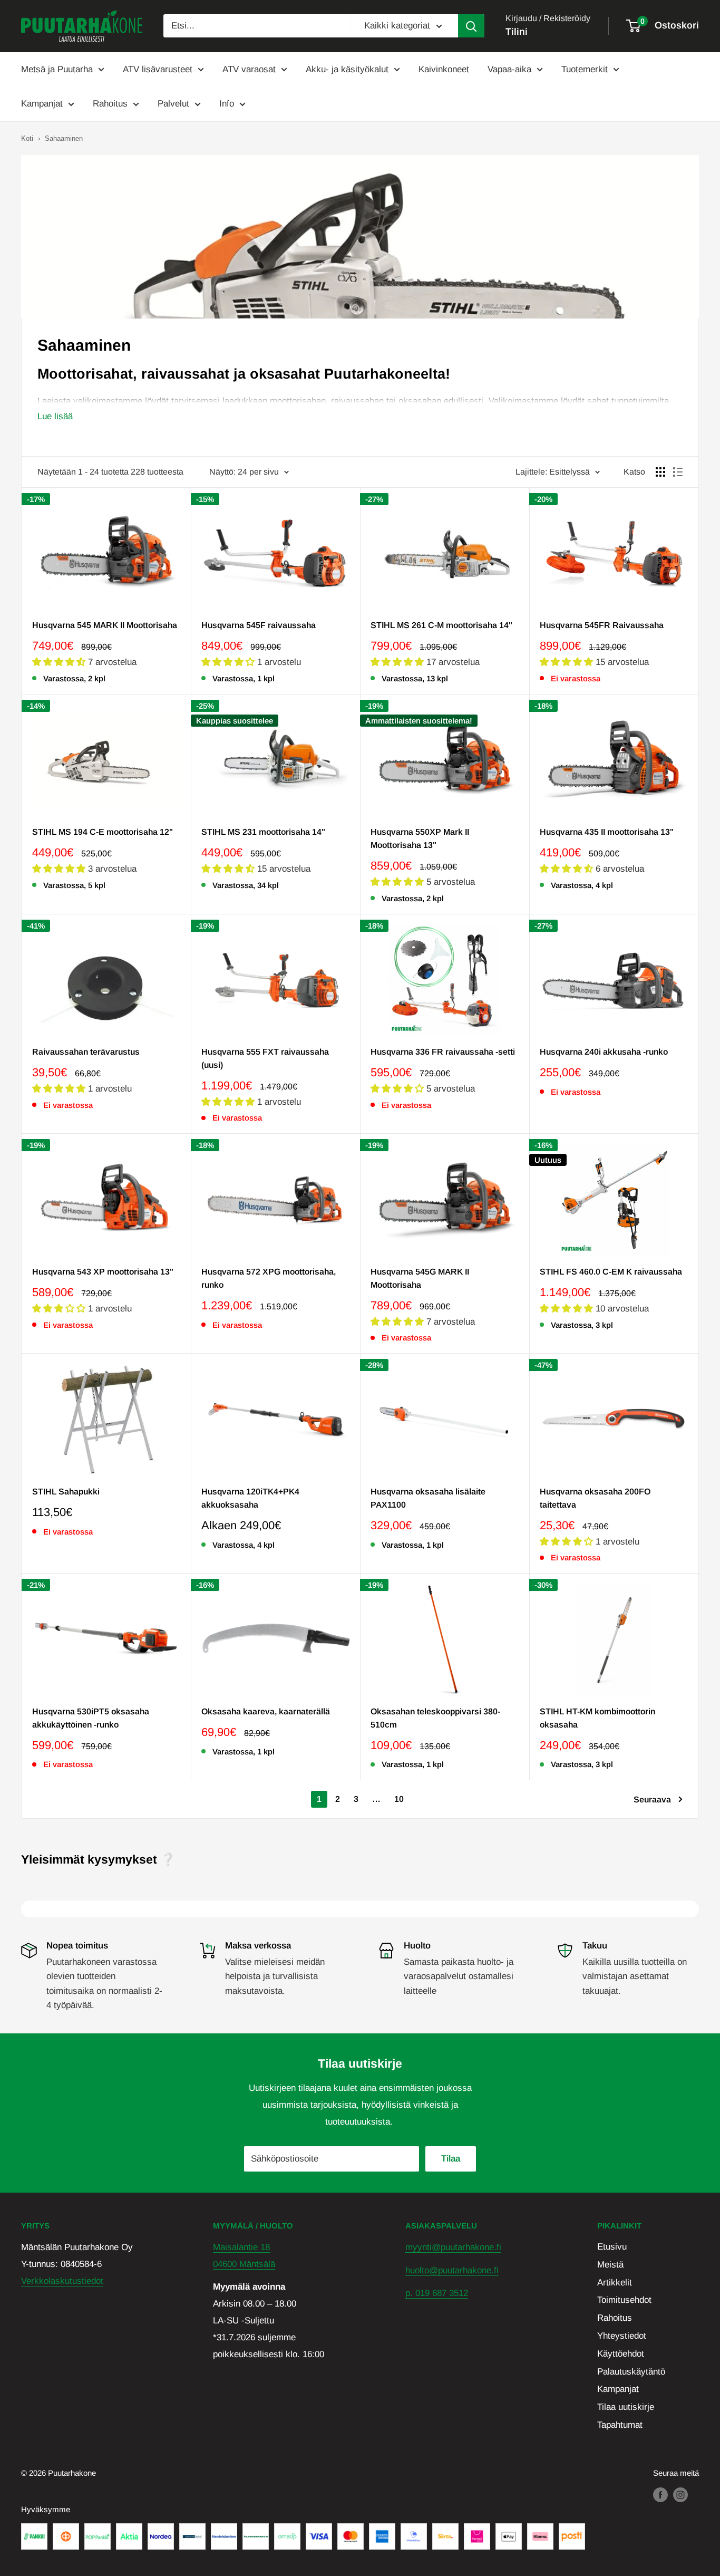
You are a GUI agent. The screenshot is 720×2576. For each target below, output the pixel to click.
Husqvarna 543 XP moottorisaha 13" (103, 1272)
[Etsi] (471, 26)
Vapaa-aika (509, 69)
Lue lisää (55, 416)
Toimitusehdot (624, 2300)
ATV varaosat (249, 69)
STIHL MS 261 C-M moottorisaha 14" (441, 625)
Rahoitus (110, 104)
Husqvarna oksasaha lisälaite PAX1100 (428, 1498)
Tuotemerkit (585, 69)
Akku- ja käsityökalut (347, 69)
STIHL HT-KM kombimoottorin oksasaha (597, 1718)
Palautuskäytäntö (631, 2372)
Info (227, 104)
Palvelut (173, 104)
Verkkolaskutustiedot (62, 2281)
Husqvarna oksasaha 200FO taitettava (595, 1498)
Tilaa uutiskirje (626, 2407)
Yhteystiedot (622, 2336)
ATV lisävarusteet (158, 69)
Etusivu (612, 2247)
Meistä (610, 2265)
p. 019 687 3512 (437, 2293)
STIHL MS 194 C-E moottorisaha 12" (103, 832)
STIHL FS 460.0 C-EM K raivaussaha (611, 1272)
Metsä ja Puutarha (57, 69)
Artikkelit (615, 2283)
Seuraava (652, 1800)
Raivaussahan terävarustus (86, 1052)
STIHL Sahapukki (66, 1492)
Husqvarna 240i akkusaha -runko (604, 1052)
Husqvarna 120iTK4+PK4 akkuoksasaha (250, 1498)
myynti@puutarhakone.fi (453, 2247)
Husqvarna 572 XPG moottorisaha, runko (269, 1278)
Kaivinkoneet (444, 69)
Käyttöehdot (621, 2354)
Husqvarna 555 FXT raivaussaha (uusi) (265, 1058)
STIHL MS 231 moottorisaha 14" (263, 832)
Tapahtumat (620, 2425)
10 (399, 1799)
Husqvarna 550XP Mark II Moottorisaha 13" (420, 838)
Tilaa (451, 2159)
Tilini (517, 32)
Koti (27, 138)
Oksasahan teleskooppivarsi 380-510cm (435, 1718)
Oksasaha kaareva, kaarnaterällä (266, 1711)
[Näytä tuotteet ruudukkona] (660, 472)
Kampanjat (42, 104)
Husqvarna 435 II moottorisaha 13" (607, 832)
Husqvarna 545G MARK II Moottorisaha (420, 1278)
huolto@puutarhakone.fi (452, 2270)
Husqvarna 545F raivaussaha (259, 625)
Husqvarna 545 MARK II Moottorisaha (105, 625)
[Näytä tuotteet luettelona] (678, 472)
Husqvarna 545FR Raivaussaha (602, 625)
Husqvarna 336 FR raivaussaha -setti (443, 1052)
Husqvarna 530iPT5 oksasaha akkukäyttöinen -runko (91, 1718)
